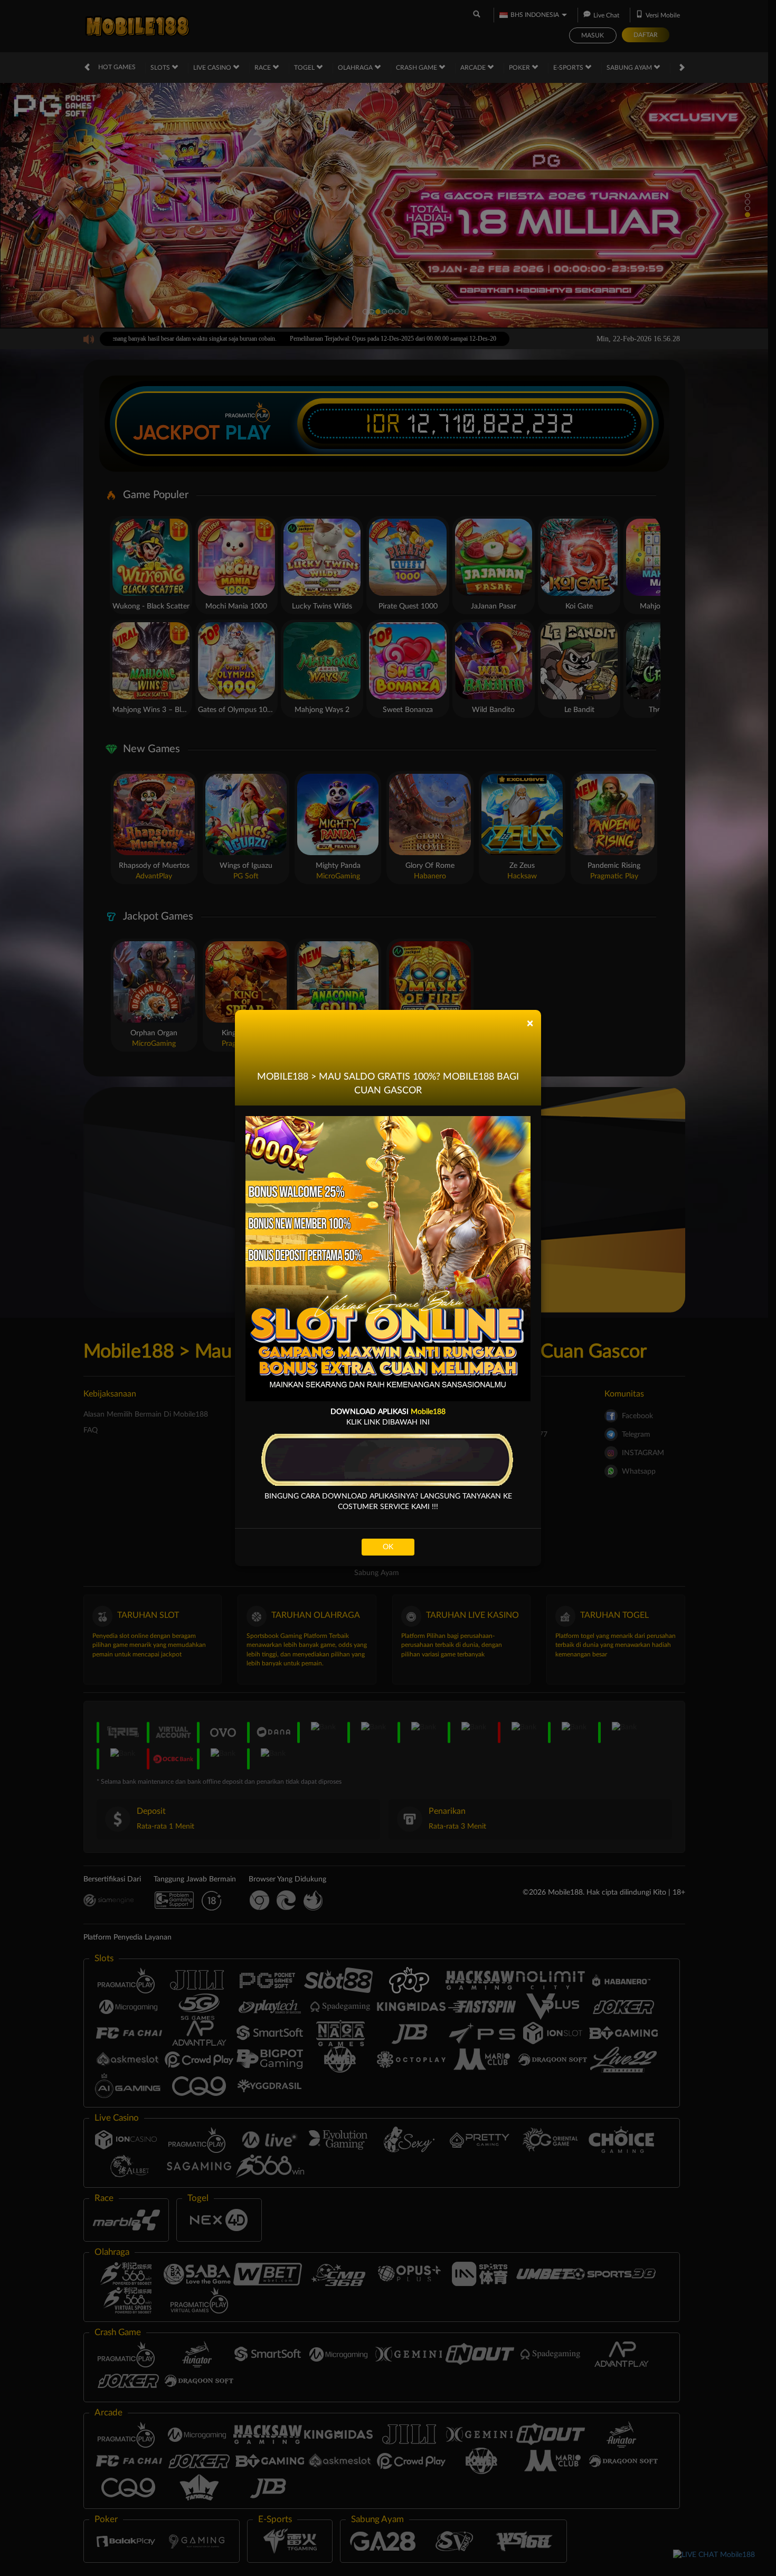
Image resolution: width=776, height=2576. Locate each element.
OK (388, 1547)
